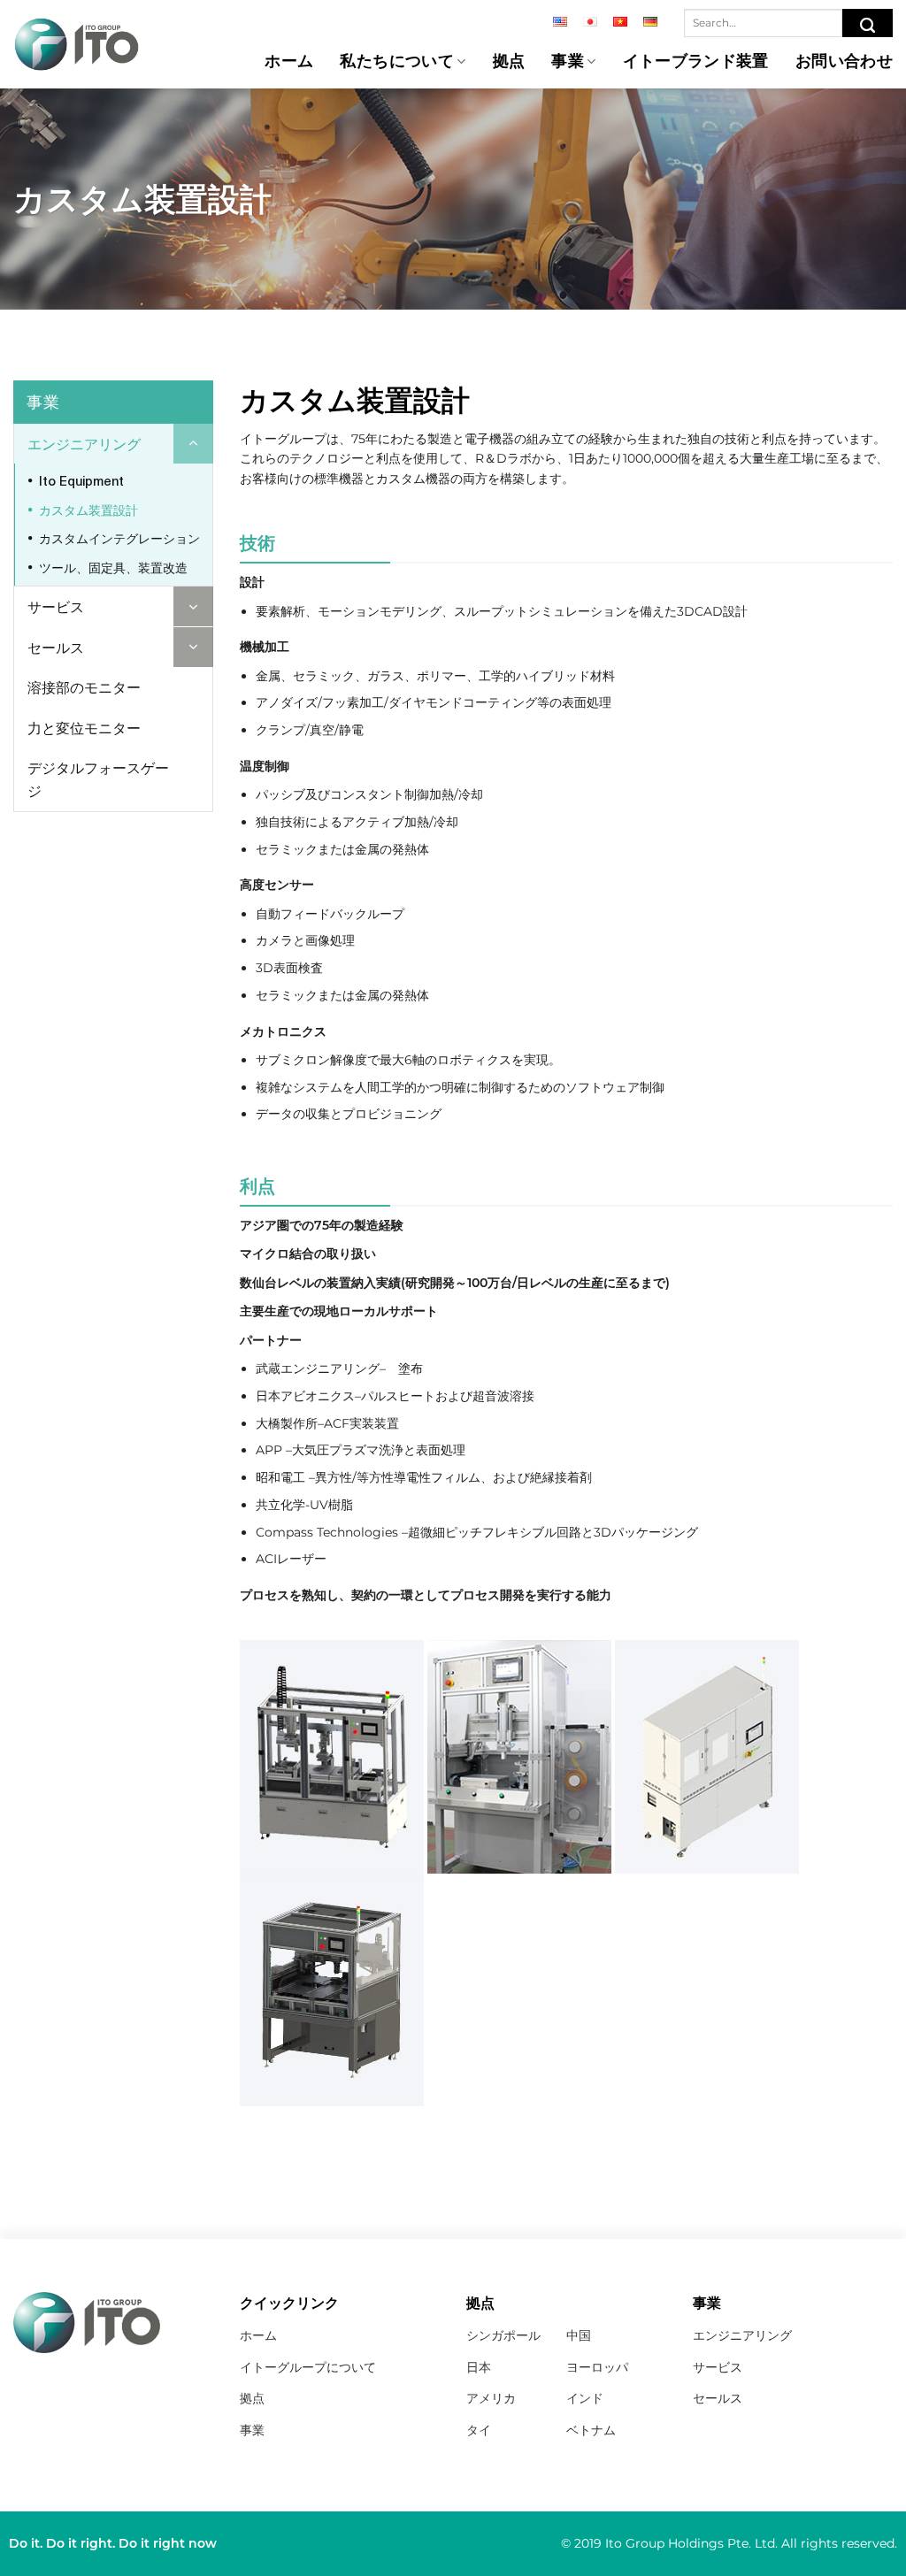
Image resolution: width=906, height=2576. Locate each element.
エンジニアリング (84, 444)
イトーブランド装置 (696, 62)
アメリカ (491, 2398)
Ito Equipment (81, 481)
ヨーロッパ (597, 2367)
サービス (56, 606)
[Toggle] (193, 444)
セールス (56, 647)
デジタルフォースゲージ (98, 779)
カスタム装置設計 (88, 510)
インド (585, 2398)
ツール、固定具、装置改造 (113, 567)
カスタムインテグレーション (119, 538)
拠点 (509, 62)
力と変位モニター (84, 728)
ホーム (289, 62)
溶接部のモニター (84, 687)
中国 (579, 2335)
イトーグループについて (308, 2367)
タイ (479, 2430)
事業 (568, 62)
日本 (479, 2367)
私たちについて (397, 62)
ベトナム (591, 2430)
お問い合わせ (844, 62)
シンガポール (503, 2335)
